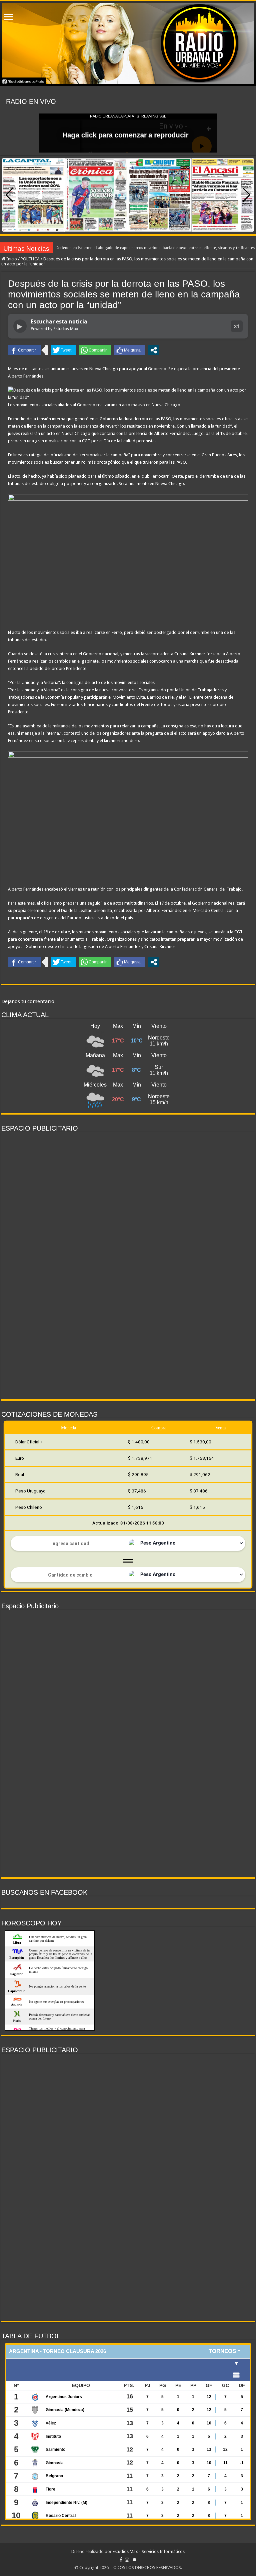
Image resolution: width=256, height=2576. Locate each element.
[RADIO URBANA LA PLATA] (128, 44)
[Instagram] (127, 2560)
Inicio (11, 259)
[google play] (134, 2560)
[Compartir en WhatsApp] (95, 350)
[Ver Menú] (8, 18)
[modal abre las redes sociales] (154, 350)
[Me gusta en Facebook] (130, 350)
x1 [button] (237, 326)
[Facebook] (121, 2560)
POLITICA (30, 259)
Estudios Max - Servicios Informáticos (149, 2551)
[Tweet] (63, 350)
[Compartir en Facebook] (24, 350)
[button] (246, 195)
